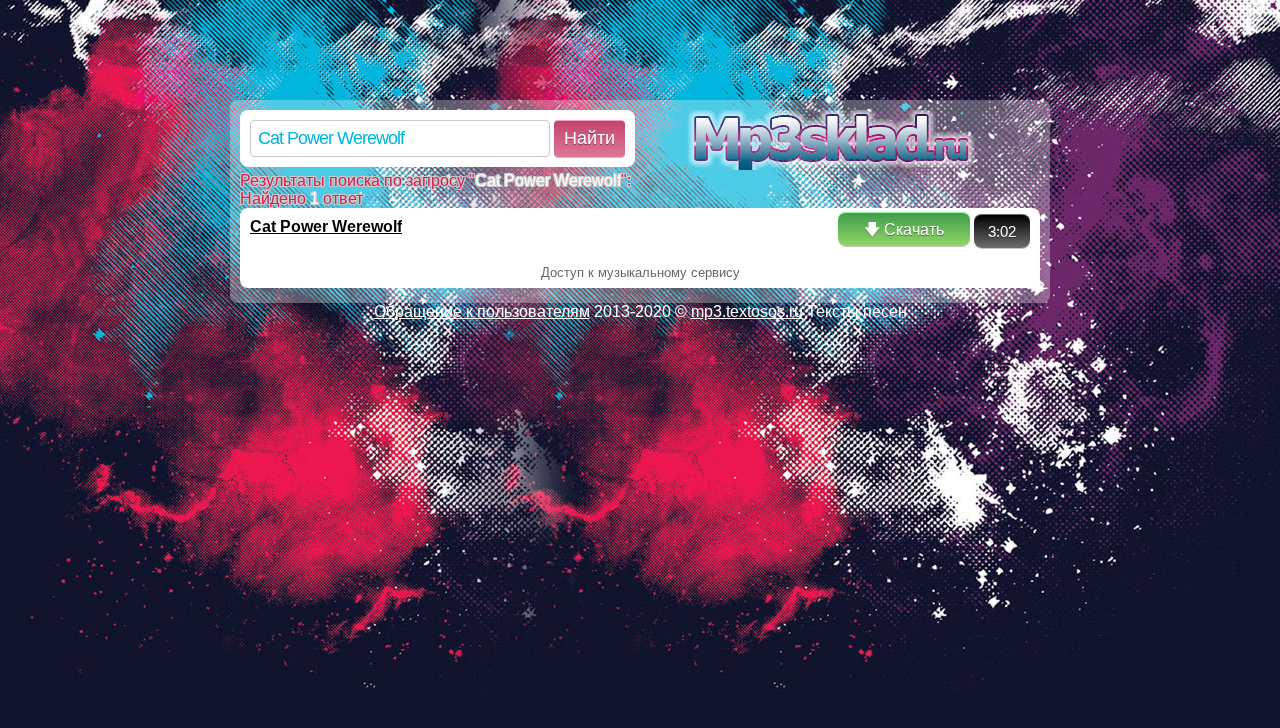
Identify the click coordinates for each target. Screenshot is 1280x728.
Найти (589, 138)
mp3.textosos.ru (747, 311)
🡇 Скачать (904, 229)
